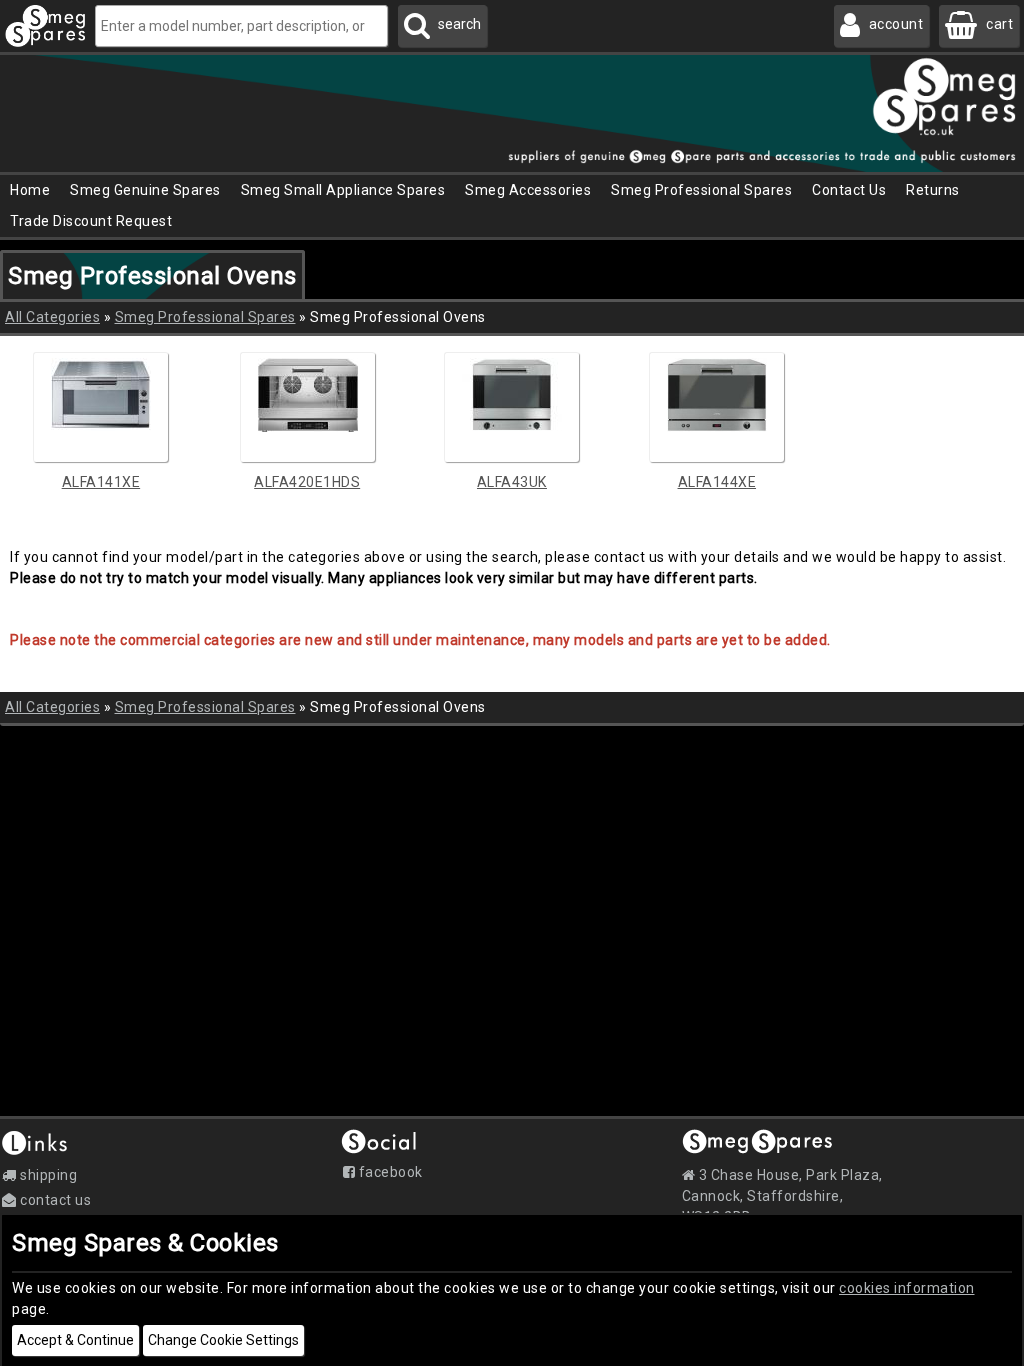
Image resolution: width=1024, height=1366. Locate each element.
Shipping (47, 1175)
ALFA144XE (717, 482)
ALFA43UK (512, 482)
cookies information (907, 1288)
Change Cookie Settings (223, 1340)
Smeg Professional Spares (205, 317)
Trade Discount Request (91, 221)
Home (30, 190)
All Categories (52, 317)
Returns (933, 190)
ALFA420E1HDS (307, 482)
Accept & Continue (75, 1340)
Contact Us (849, 190)
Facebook (389, 1172)
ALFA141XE (101, 482)
